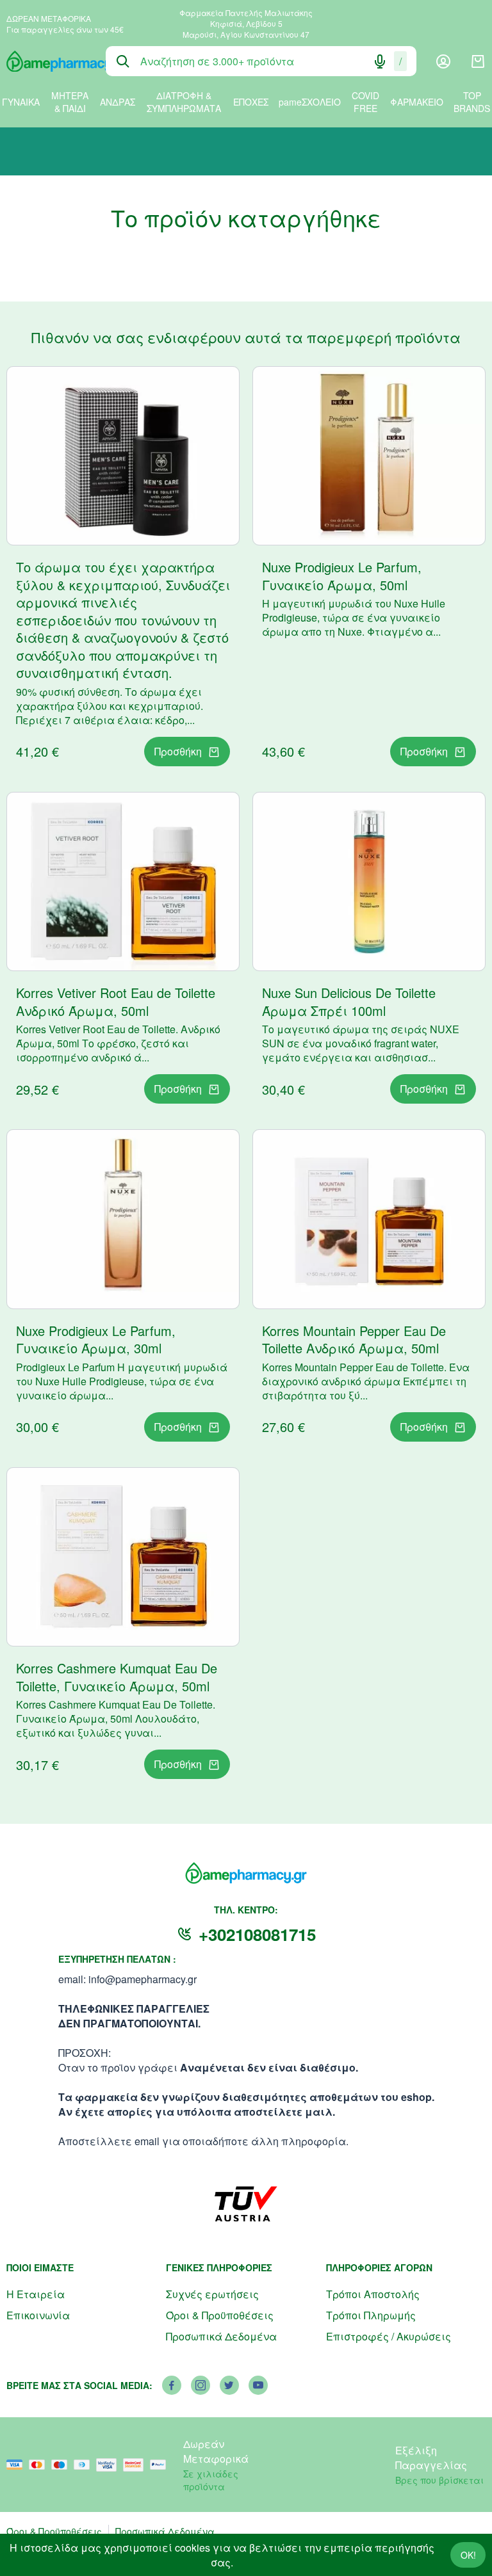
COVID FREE (365, 102)
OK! (468, 2555)
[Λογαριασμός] (443, 61)
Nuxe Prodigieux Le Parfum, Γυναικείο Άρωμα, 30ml (96, 1340)
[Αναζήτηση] (123, 61)
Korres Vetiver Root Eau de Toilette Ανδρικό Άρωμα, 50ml (116, 1002)
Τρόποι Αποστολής (373, 2294)
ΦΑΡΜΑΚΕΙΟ (417, 102)
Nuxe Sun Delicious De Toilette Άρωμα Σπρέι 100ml (349, 1002)
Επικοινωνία (38, 2315)
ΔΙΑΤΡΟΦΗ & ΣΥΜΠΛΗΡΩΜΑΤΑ (184, 102)
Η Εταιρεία (36, 2294)
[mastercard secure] (136, 2465)
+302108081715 (257, 1934)
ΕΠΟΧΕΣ (251, 102)
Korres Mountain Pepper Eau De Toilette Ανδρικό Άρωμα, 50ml (354, 1340)
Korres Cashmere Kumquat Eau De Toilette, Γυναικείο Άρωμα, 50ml (117, 1677)
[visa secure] (110, 2465)
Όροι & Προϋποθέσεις (220, 2315)
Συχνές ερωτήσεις (212, 2294)
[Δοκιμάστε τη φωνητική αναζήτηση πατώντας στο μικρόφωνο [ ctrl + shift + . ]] (380, 61)
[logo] (46, 61)
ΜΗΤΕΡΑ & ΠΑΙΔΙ (70, 102)
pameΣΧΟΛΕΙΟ (310, 102)
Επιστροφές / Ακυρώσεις (389, 2336)
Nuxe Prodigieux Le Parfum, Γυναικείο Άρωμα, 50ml (342, 576)
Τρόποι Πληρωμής (371, 2315)
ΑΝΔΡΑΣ (118, 102)
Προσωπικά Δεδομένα (221, 2336)
